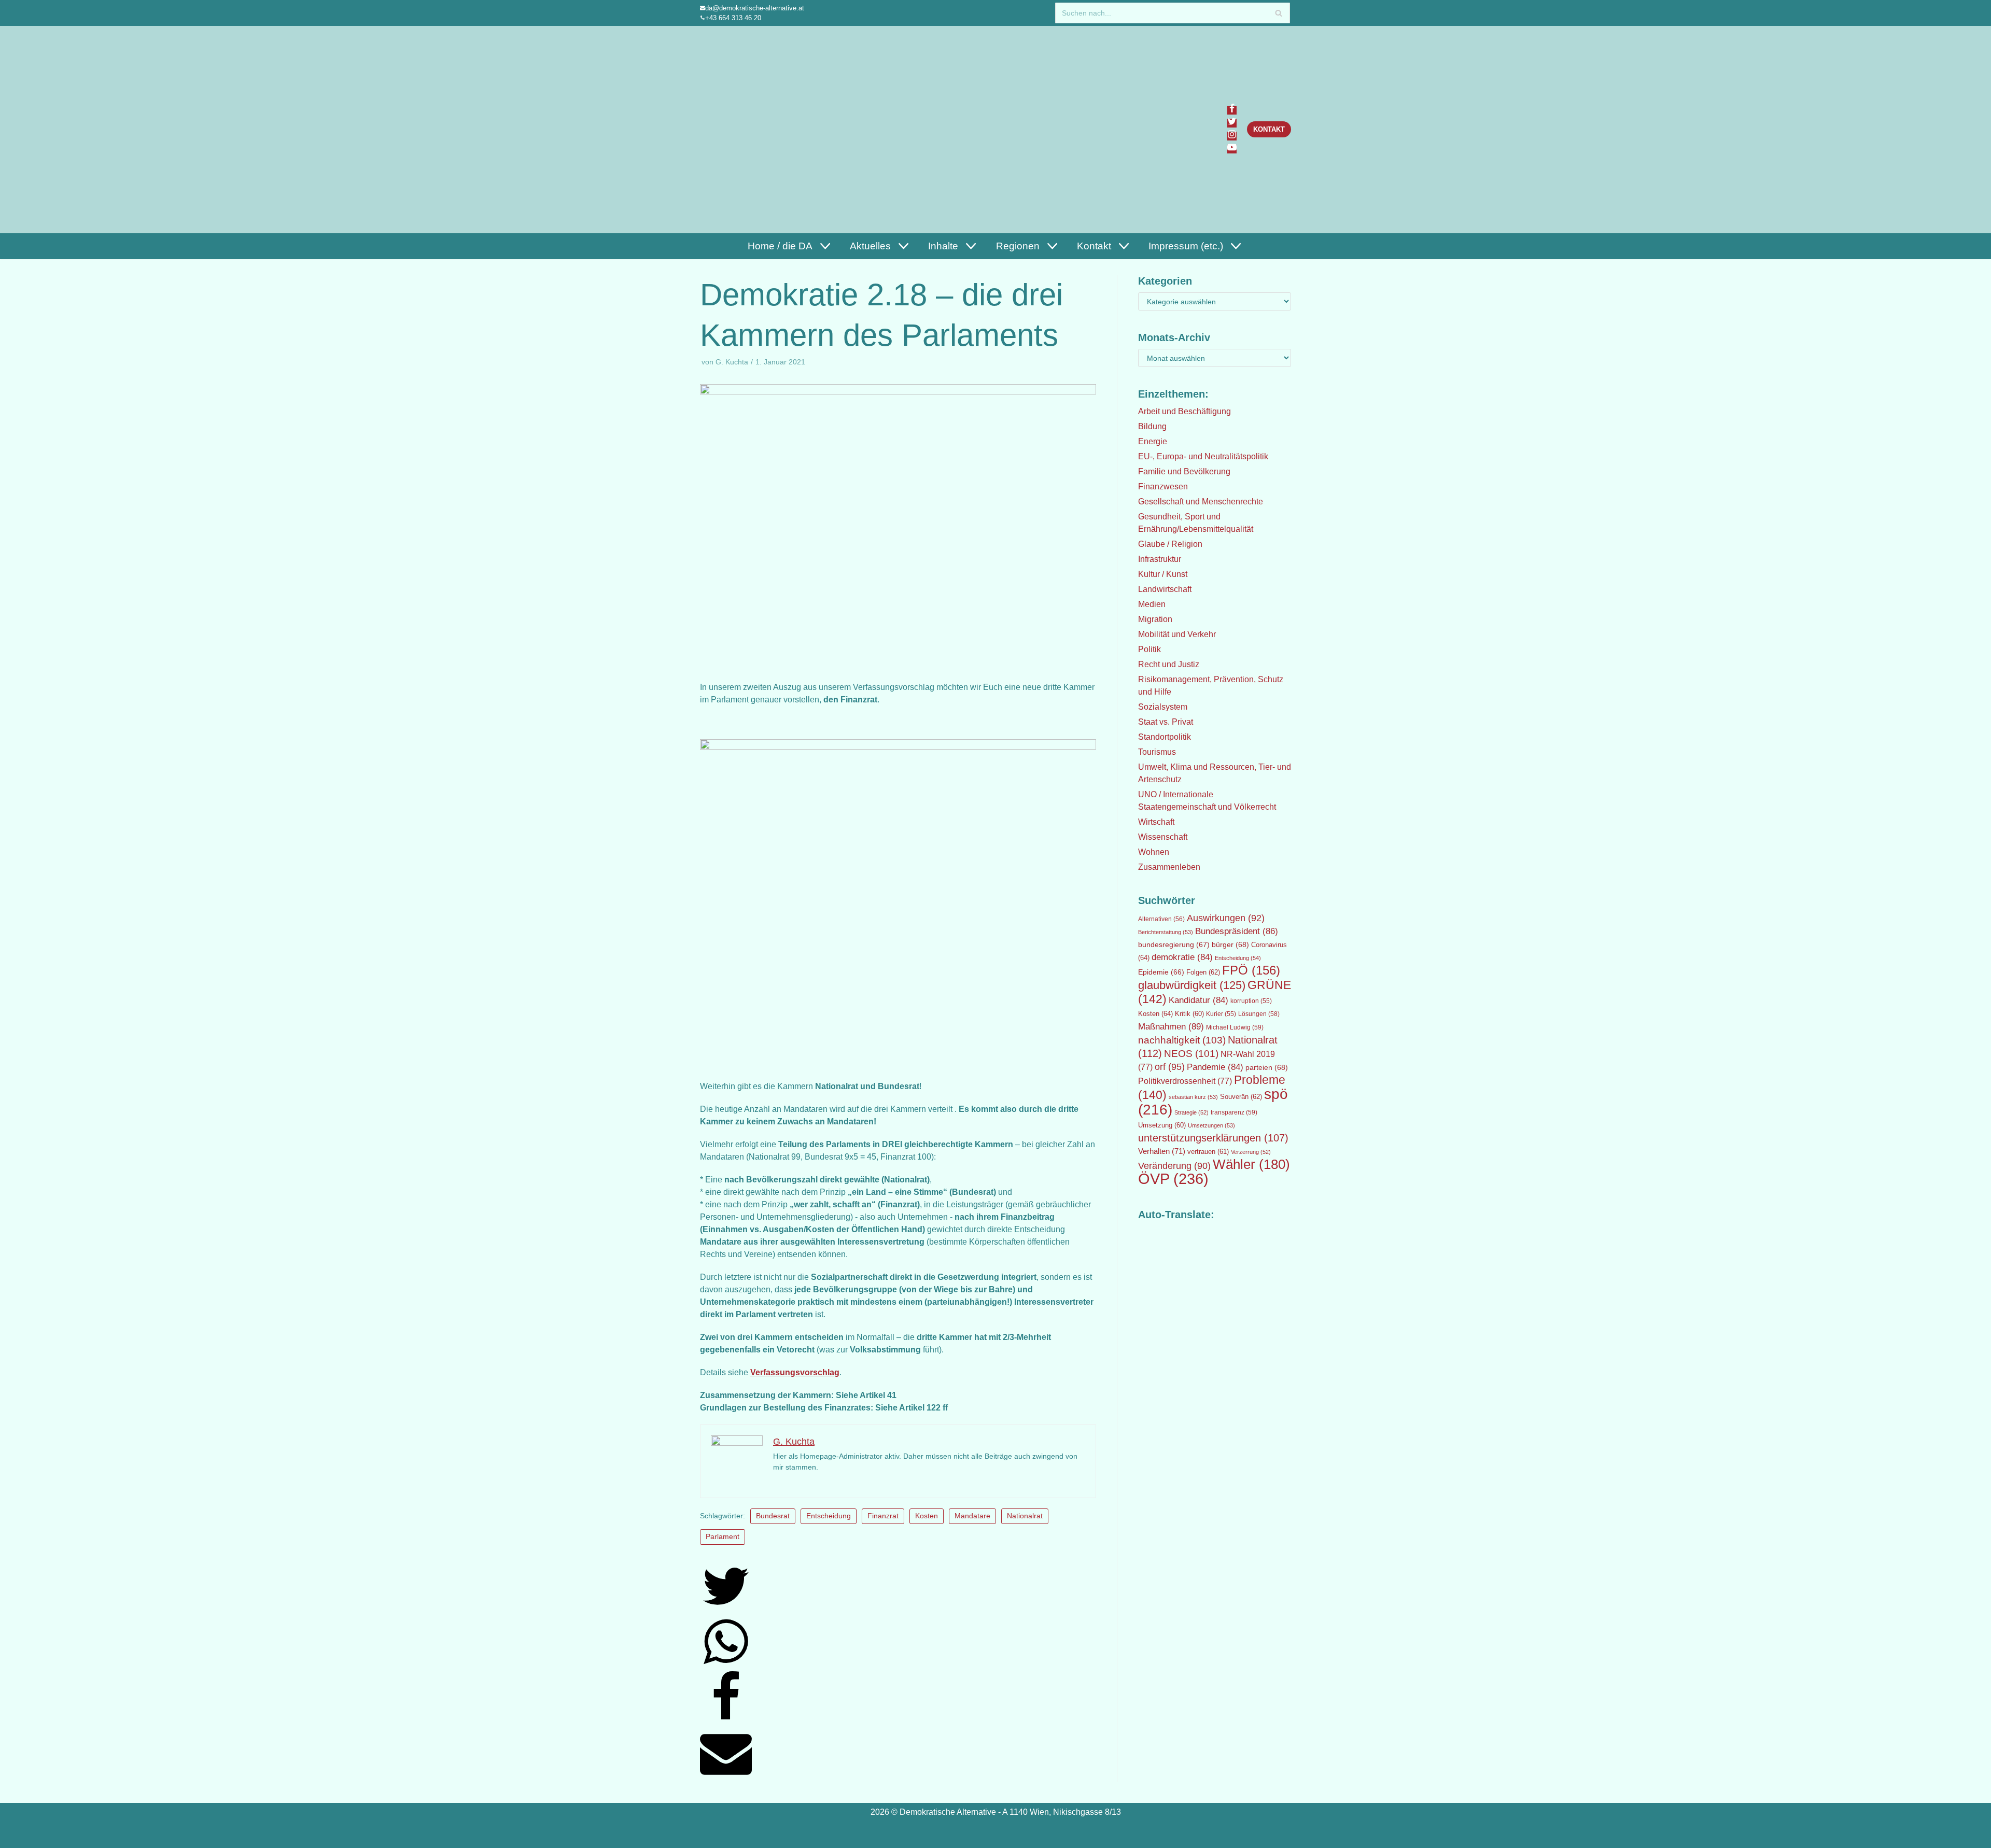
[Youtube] (1232, 149)
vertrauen (1208, 1152)
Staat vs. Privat (1166, 722)
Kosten (927, 1516)
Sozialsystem (1163, 707)
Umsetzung (1162, 1125)
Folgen (1203, 972)
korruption (1251, 1001)
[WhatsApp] (726, 1665)
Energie (1153, 441)
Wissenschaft (1163, 837)
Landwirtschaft (1165, 589)
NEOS (1191, 1054)
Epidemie (1161, 972)
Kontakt (1269, 129)
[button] (824, 246)
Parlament (723, 1537)
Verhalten (1162, 1151)
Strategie (1191, 1112)
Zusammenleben (1169, 867)
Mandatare (972, 1516)
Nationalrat (1025, 1516)
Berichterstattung (1166, 932)
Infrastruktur (1160, 559)
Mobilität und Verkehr (1177, 634)
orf (1170, 1067)
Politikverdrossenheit (1185, 1081)
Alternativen (1161, 919)
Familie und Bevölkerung (1184, 471)
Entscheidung (829, 1516)
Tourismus (1157, 752)
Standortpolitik (1165, 737)
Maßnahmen (1171, 1026)
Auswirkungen (1226, 918)
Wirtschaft (1156, 822)
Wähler (1251, 1164)
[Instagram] (1232, 136)
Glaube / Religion (1170, 544)
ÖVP (1173, 1179)
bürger (1230, 944)
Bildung (1152, 426)
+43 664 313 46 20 (733, 18)
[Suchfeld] (1278, 13)
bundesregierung (1174, 944)
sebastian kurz (1193, 1097)
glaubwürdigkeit (1192, 985)
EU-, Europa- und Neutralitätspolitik (1203, 456)
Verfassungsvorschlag (795, 1372)
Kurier (1221, 1014)
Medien (1152, 604)
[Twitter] (1232, 123)
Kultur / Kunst (1163, 574)
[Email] (726, 1776)
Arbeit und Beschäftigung (1184, 411)
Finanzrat (883, 1516)
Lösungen (1259, 1014)
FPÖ (1251, 970)
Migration (1155, 619)
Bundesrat (773, 1516)
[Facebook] (1232, 110)
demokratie (1182, 957)
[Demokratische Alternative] (750, 129)
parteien (1267, 1067)
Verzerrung (1251, 1152)
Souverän (1241, 1097)
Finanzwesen (1163, 486)
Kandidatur (1198, 1000)
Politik (1149, 649)
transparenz (1234, 1112)
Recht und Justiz (1169, 664)
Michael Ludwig (1235, 1027)
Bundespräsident (1237, 931)
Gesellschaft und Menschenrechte (1201, 502)
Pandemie (1215, 1067)
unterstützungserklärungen (1213, 1138)
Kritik (1189, 1014)
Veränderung (1174, 1166)
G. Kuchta (732, 362)
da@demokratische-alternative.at (755, 8)
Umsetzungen (1211, 1125)
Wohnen (1154, 852)
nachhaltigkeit (1182, 1040)
